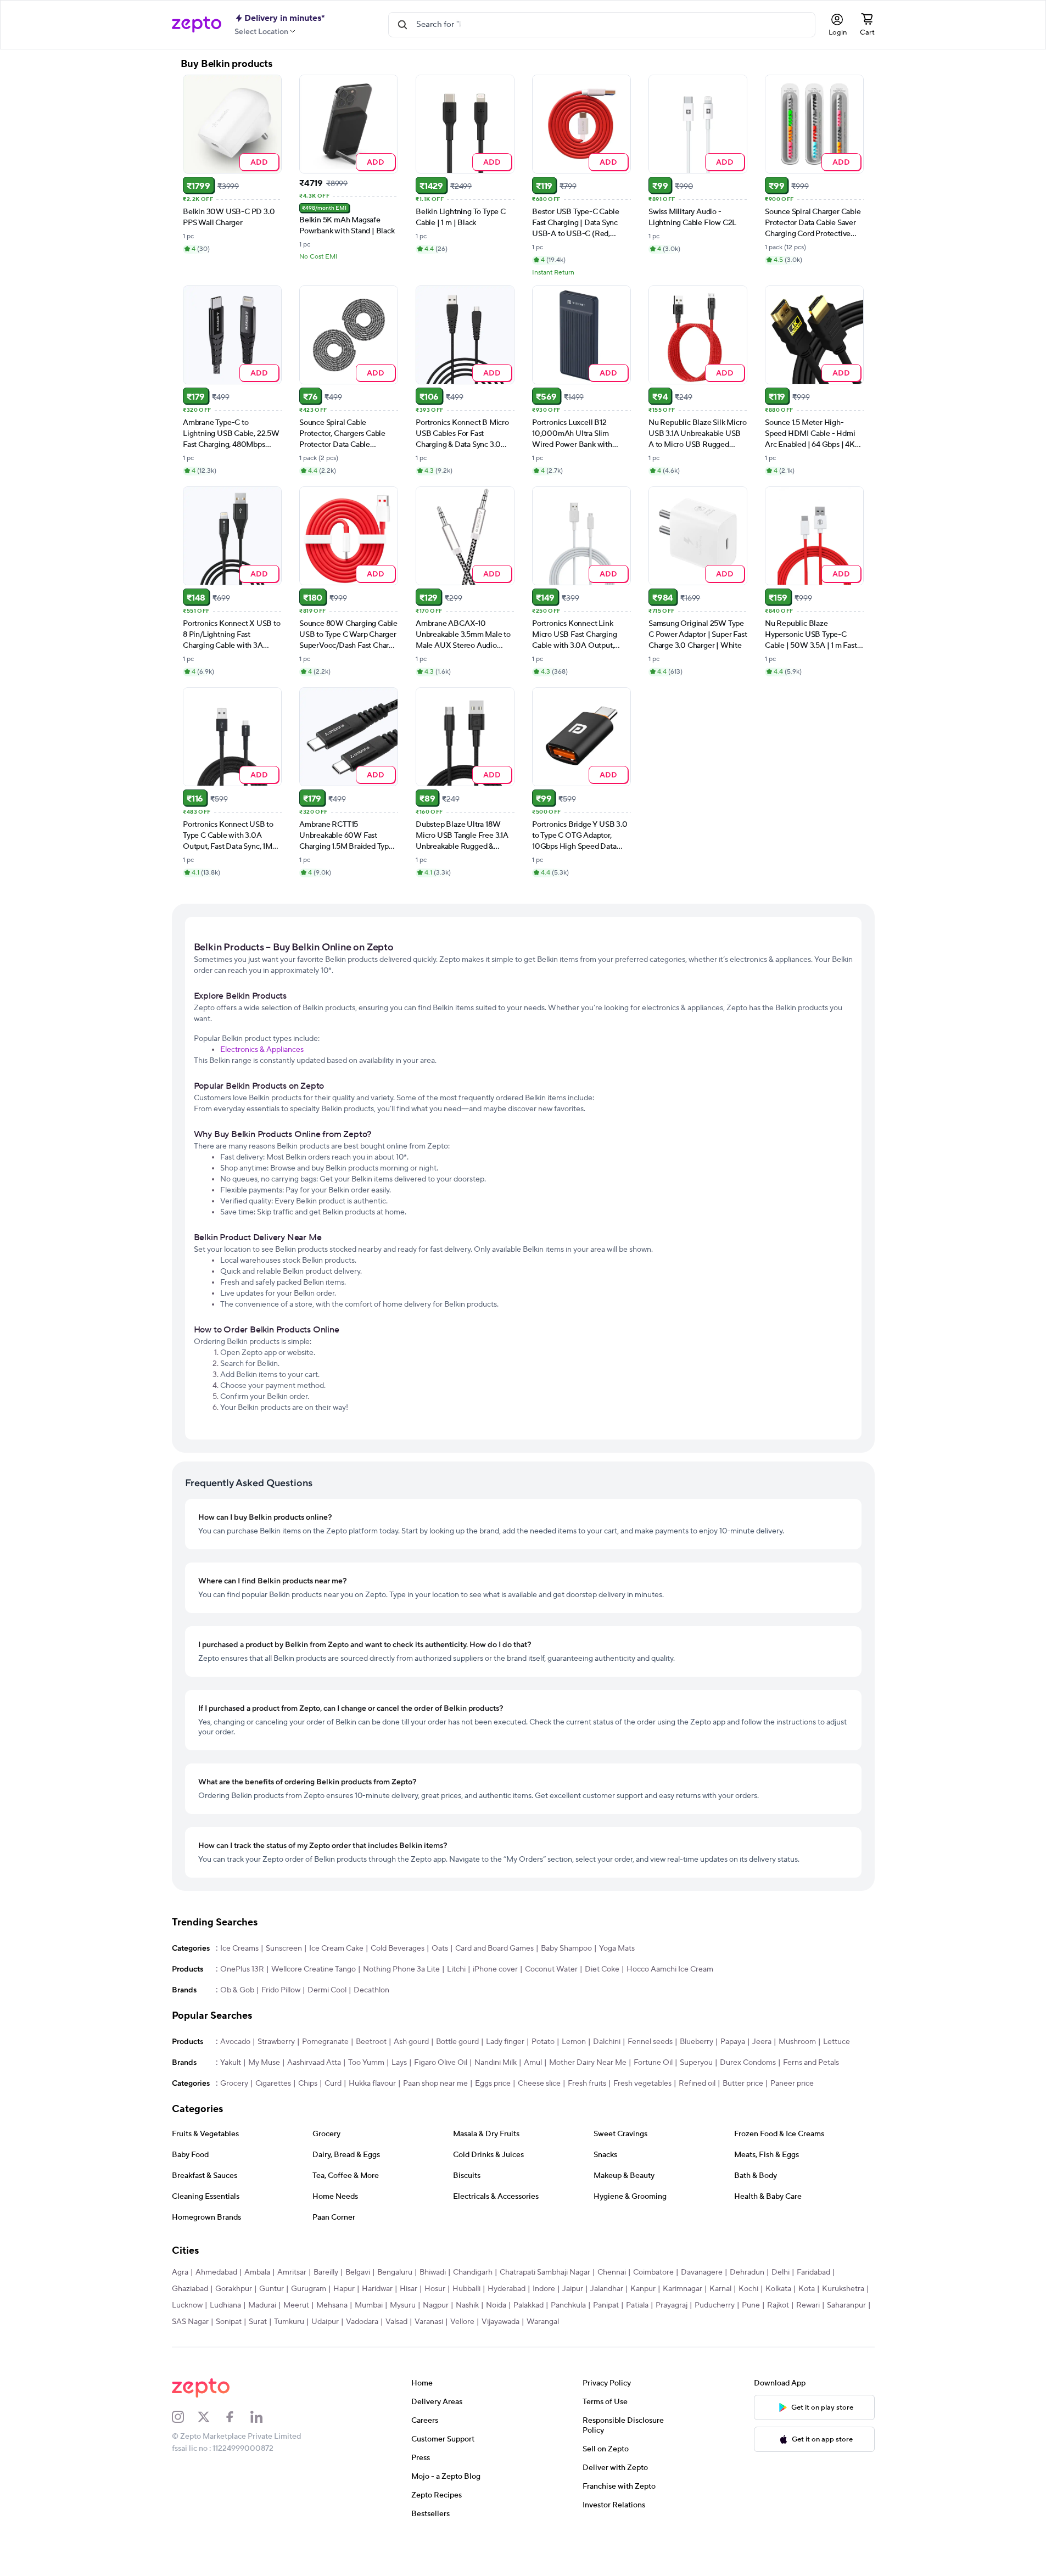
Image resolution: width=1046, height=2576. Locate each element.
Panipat (606, 2305)
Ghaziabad (190, 2289)
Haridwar (377, 2289)
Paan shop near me (435, 2084)
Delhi (781, 2272)
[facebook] (237, 2417)
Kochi (748, 2289)
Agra (180, 2272)
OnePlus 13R (242, 1969)
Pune (751, 2305)
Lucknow (187, 2305)
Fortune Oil (653, 2063)
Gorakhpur (234, 2289)
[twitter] (211, 2417)
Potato (543, 2042)
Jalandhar (607, 2289)
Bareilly (326, 2272)
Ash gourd (411, 2042)
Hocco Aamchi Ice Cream (670, 1969)
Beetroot (371, 2042)
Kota (807, 2289)
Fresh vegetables (642, 2084)
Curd (333, 2084)
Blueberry (697, 2042)
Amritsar (292, 2272)
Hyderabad (507, 2289)
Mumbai (369, 2305)
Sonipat (229, 2322)
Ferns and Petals (811, 2063)
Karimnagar (683, 2289)
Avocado (235, 2042)
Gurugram (309, 2289)
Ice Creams (239, 1948)
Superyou (696, 2063)
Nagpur (436, 2305)
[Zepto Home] (197, 25)
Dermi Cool (327, 1990)
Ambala (257, 2272)
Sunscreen (284, 1948)
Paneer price (792, 2084)
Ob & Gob (237, 1990)
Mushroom (797, 2042)
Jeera (762, 2042)
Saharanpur (846, 2305)
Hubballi (466, 2289)
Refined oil (697, 2084)
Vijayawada (500, 2322)
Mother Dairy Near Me (588, 2063)
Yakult (231, 2063)
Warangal (543, 2322)
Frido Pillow (281, 1990)
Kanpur (643, 2289)
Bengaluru (395, 2272)
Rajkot (778, 2305)
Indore (544, 2289)
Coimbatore (653, 2272)
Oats (440, 1948)
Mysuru (403, 2305)
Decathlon (371, 1990)
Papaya (733, 2042)
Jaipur (573, 2289)
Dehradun (747, 2272)
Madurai (262, 2305)
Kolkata (778, 2289)
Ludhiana (225, 2305)
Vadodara (362, 2322)
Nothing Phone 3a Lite (401, 1969)
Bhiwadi (433, 2272)
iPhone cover (495, 1969)
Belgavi (358, 2272)
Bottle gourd (457, 2042)
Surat (258, 2322)
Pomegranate (325, 2042)
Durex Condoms (748, 2063)
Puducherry (715, 2305)
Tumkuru (289, 2322)
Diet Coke (602, 1969)
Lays (399, 2063)
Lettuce (837, 2042)
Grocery (234, 2084)
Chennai (612, 2272)
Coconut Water (551, 1969)
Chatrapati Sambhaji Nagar (545, 2272)
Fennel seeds (650, 2042)
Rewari (808, 2305)
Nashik (467, 2305)
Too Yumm (366, 2063)
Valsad (396, 2322)
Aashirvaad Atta (314, 2063)
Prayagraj (672, 2305)
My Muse (264, 2063)
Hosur (435, 2289)
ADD (259, 162)
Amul (533, 2063)
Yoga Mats (617, 1948)
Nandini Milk (496, 2063)
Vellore (462, 2322)
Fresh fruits (587, 2084)
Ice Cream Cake (336, 1948)
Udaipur (325, 2322)
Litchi (456, 1969)
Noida (496, 2305)
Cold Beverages (398, 1948)
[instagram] (185, 2417)
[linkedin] (264, 2417)
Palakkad (528, 2305)
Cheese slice (539, 2084)
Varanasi (429, 2322)
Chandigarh (473, 2272)
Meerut (296, 2305)
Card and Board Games (494, 1948)
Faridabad (813, 2272)
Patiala (637, 2305)
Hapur (344, 2289)
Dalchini (607, 2042)
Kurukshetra (843, 2289)
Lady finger (505, 2042)
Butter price (743, 2084)
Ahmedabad (216, 2272)
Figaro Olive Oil (441, 2063)
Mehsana (332, 2305)
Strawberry (276, 2042)
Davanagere (702, 2272)
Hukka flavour (372, 2084)
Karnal (720, 2289)
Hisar (409, 2289)
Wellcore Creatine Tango (314, 1969)
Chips (308, 2084)
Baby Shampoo (566, 1948)
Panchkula (568, 2305)
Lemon (574, 2042)
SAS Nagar (190, 2322)
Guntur (272, 2289)
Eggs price (493, 2084)
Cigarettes (273, 2084)
